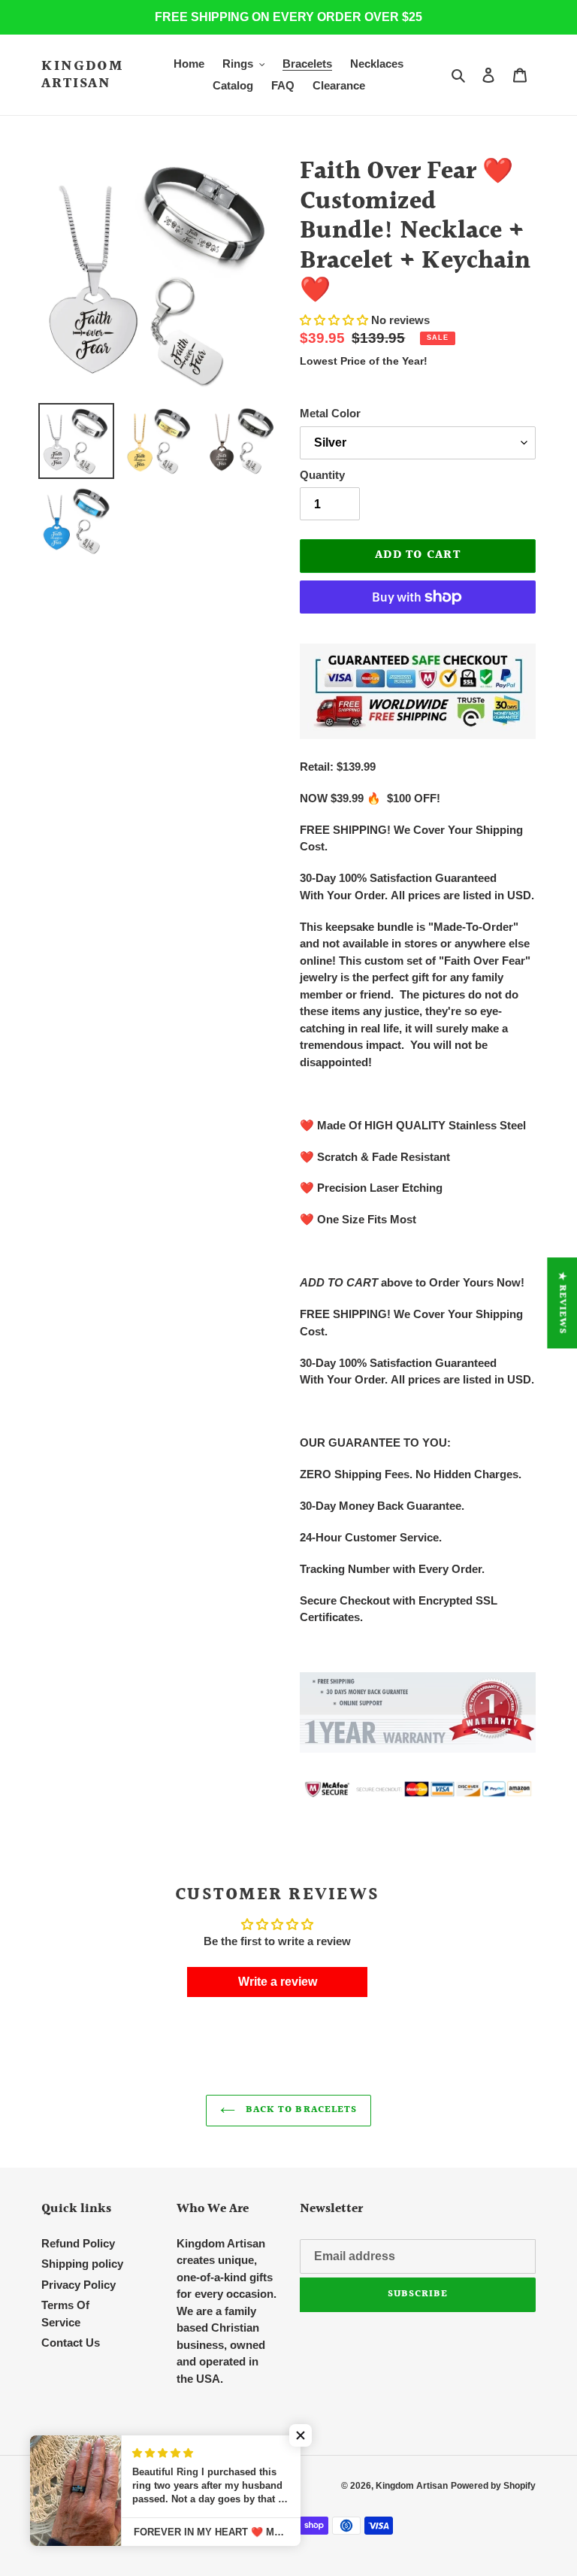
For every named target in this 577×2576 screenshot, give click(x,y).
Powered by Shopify (493, 2486)
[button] (335, 320)
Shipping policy (82, 2264)
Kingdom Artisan (83, 75)
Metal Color (330, 413)
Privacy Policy (79, 2285)
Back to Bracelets (300, 2110)
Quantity (322, 475)
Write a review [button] (278, 1982)
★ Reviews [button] (562, 1303)
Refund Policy (78, 2243)
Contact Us (71, 2343)
